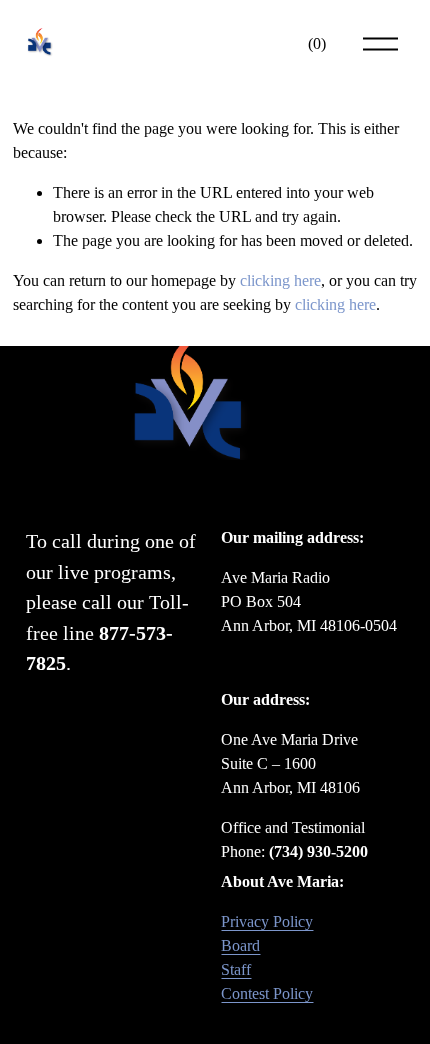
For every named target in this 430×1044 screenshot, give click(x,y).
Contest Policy (267, 993)
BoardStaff (240, 957)
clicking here (280, 280)
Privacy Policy (267, 921)
